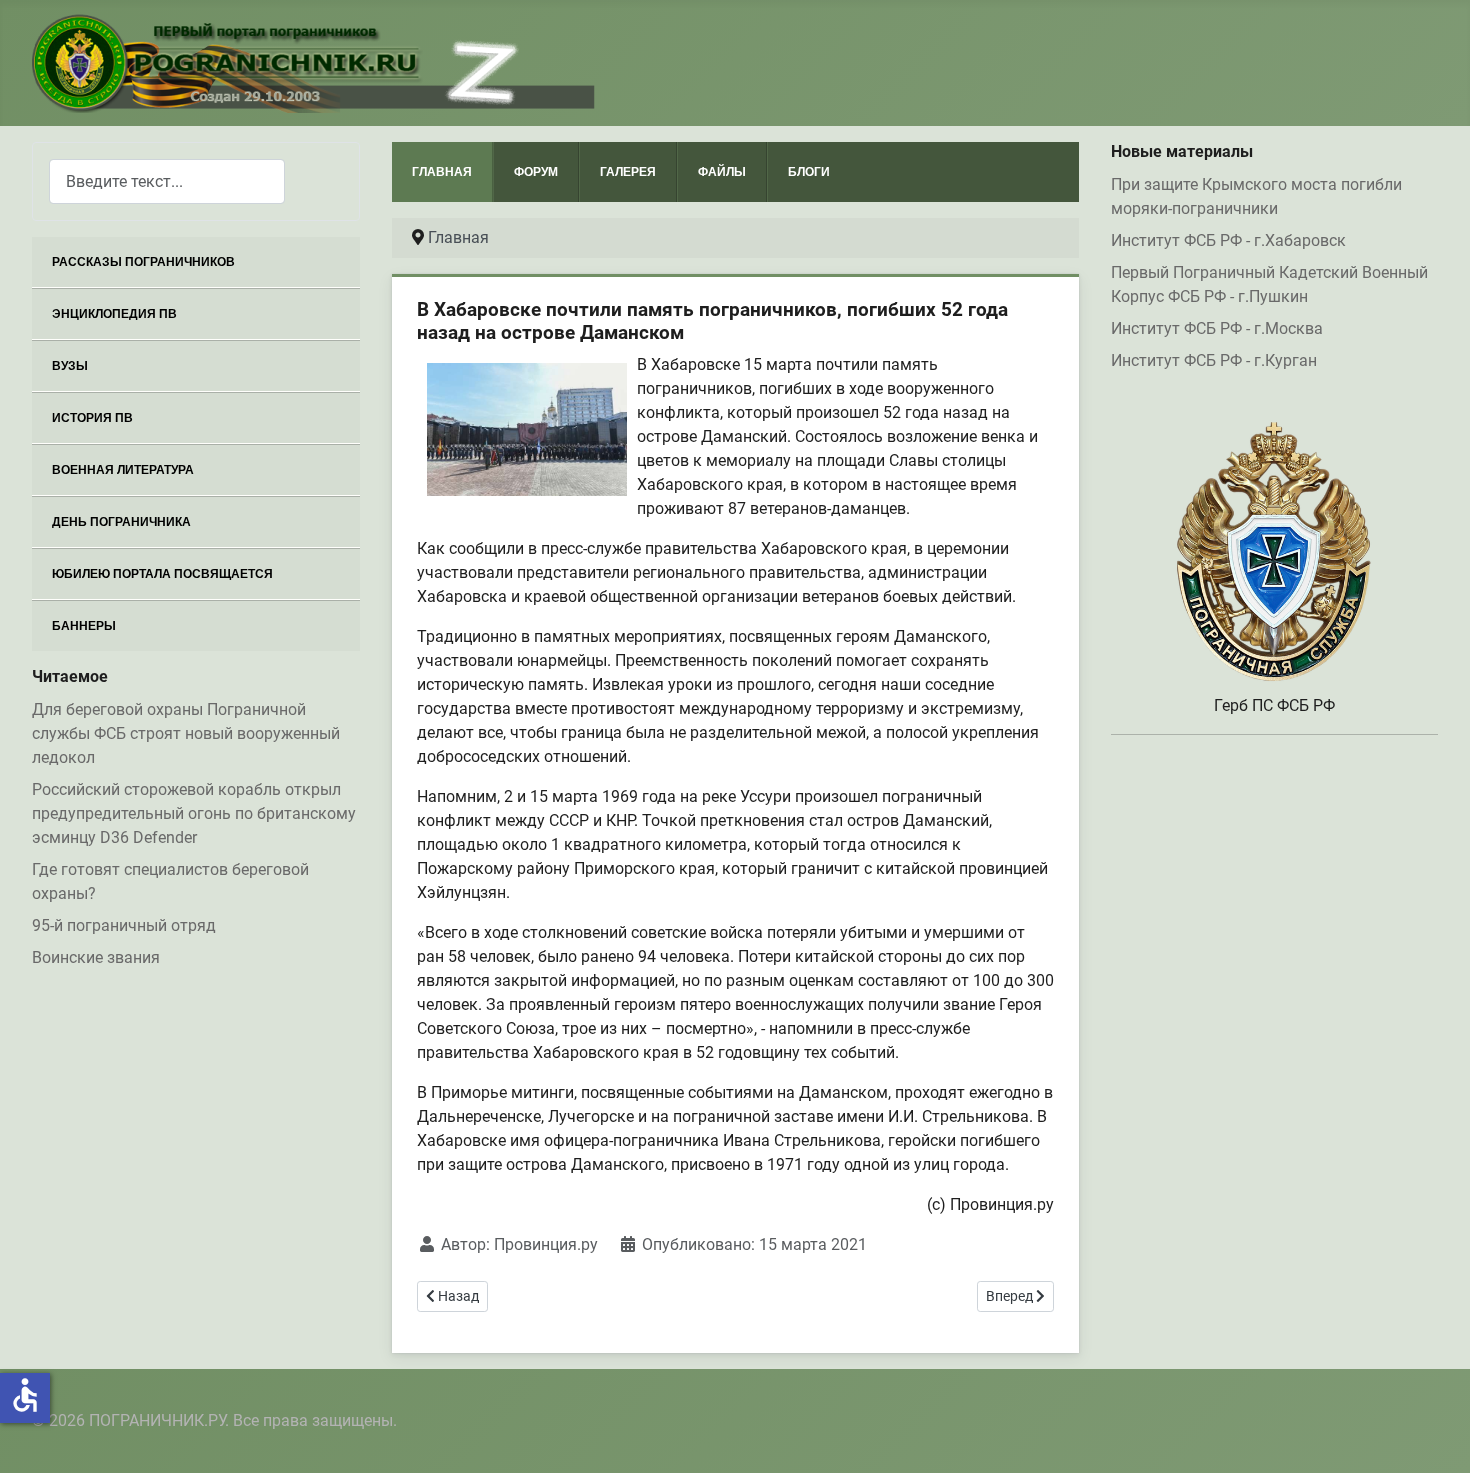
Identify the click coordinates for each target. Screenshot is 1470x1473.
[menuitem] (196, 262)
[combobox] (167, 181)
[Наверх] (1435, 1436)
